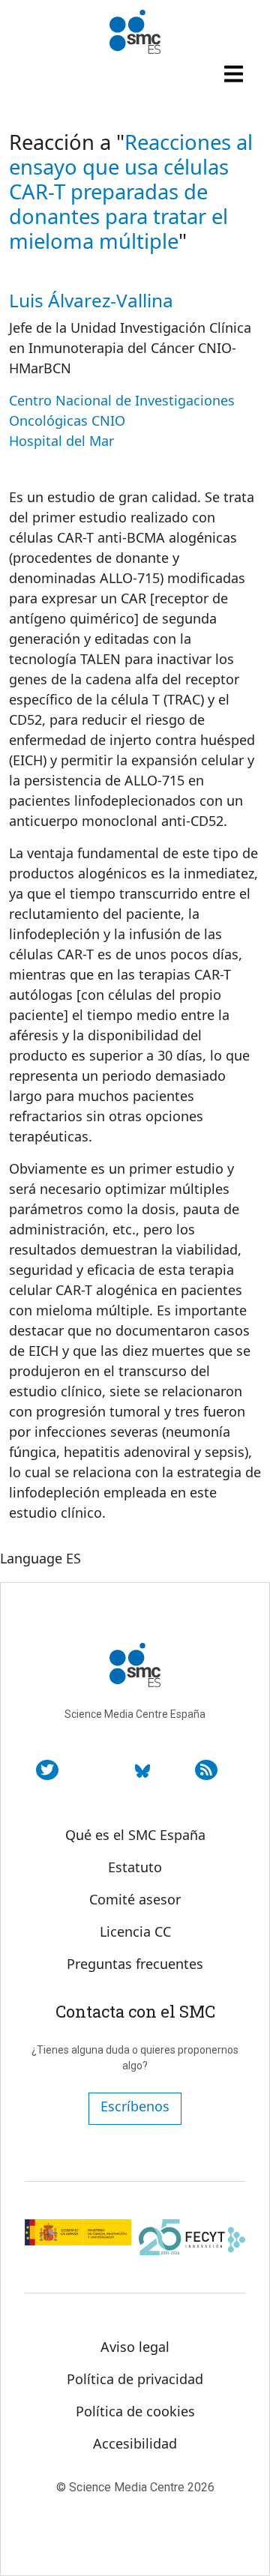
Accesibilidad (135, 2443)
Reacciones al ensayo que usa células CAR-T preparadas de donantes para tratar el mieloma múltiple (131, 191)
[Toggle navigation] (235, 73)
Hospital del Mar (61, 441)
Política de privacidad (135, 2379)
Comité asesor (135, 1899)
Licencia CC (135, 1931)
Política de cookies (135, 2411)
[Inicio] (135, 32)
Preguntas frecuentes (135, 1964)
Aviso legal (135, 2347)
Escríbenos (135, 2106)
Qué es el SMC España (135, 1835)
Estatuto (135, 1867)
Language (31, 1558)
